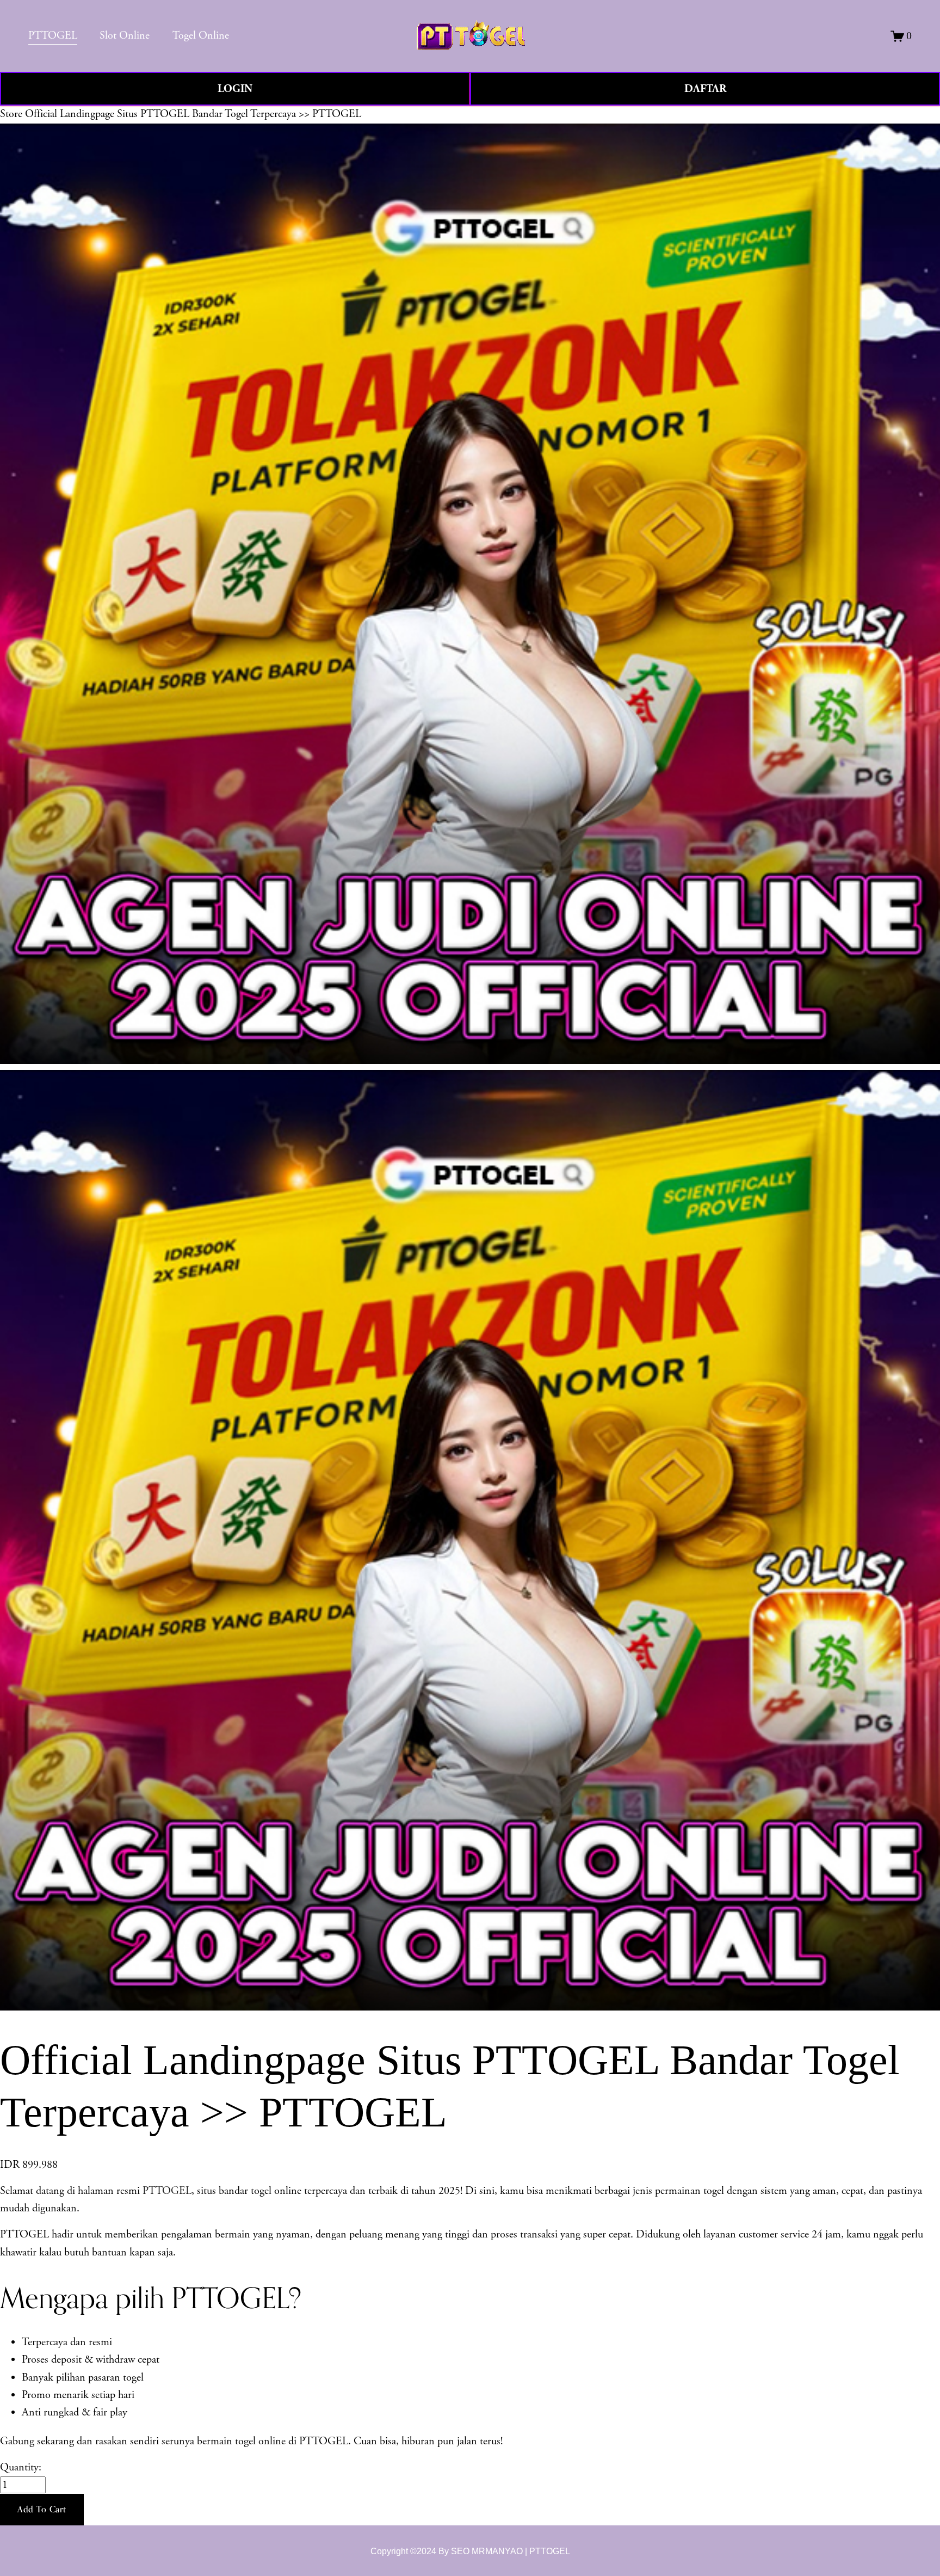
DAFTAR (705, 89)
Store (11, 114)
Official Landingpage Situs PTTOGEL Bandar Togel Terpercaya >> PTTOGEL (193, 114)
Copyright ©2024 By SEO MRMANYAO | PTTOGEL (470, 2551)
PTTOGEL (167, 2191)
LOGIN (235, 89)
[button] (42, 2510)
